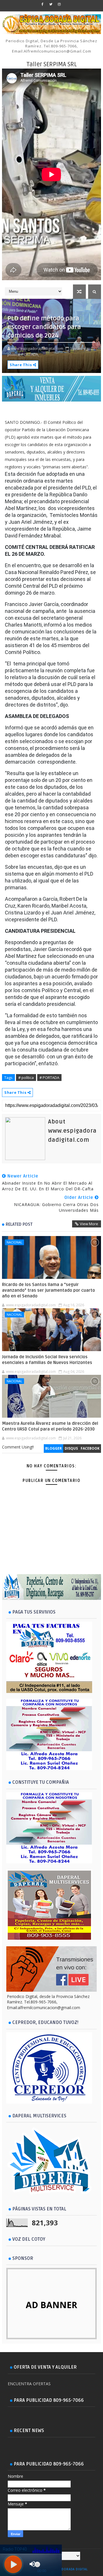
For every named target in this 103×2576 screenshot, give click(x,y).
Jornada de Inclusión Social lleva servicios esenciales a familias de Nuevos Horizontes (47, 1360)
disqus (71, 1448)
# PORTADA (49, 1078)
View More (89, 1224)
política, (14, 354)
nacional (14, 1242)
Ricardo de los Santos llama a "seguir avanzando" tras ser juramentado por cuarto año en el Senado (48, 1290)
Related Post (19, 1224)
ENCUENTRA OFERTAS (29, 2384)
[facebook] (43, 4)
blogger (54, 1448)
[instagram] (59, 4)
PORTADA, (30, 354)
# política (26, 1078)
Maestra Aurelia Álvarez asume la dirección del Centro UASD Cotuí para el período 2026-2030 (50, 1426)
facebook (90, 1448)
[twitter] (51, 4)
